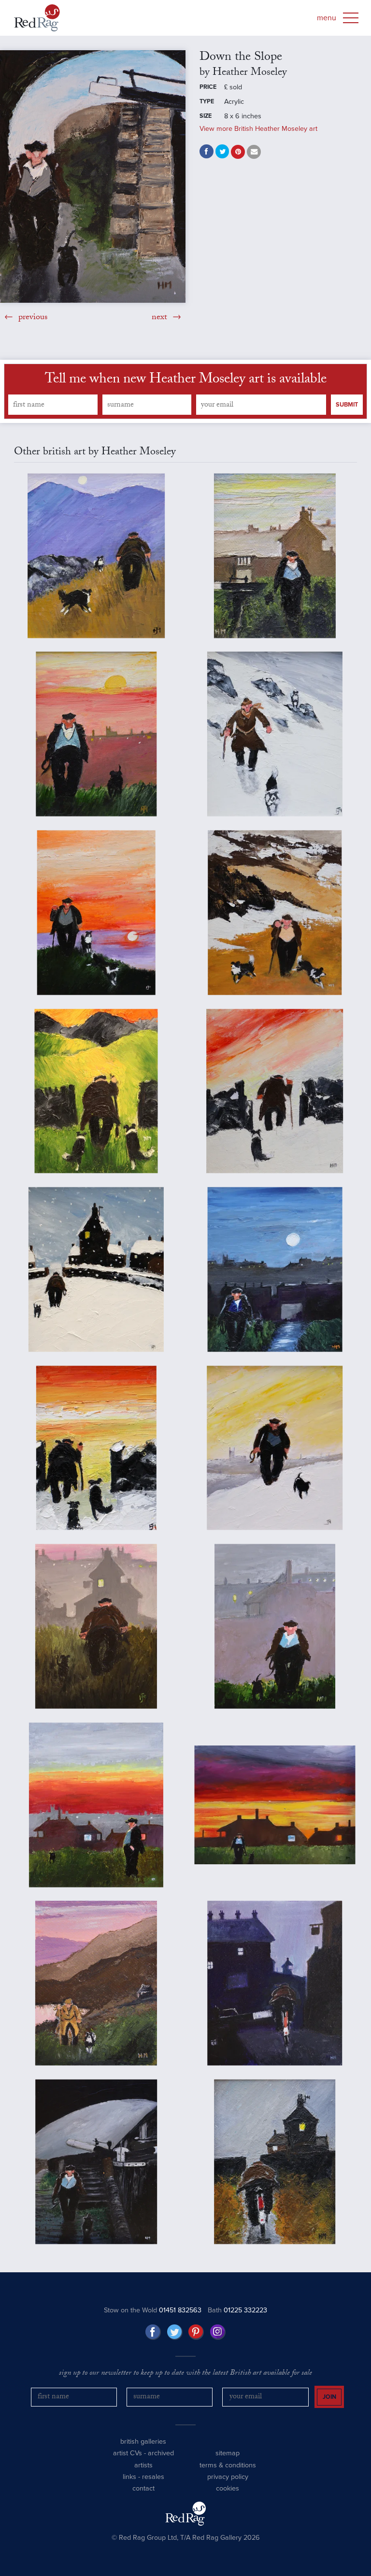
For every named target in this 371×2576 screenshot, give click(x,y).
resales (153, 2477)
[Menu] (351, 18)
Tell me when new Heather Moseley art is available (186, 380)
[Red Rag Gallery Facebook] (153, 2332)
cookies (228, 2488)
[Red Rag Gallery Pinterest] (196, 2332)
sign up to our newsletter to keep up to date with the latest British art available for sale (185, 2374)
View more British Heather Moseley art (258, 129)
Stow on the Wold (153, 2310)
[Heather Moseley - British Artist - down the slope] (93, 176)
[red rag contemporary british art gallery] (37, 18)
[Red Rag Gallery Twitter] (175, 2332)
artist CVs (128, 2453)
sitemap (228, 2453)
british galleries (143, 2442)
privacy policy (228, 2477)
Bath (237, 2310)
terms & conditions (228, 2465)
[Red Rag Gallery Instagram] (218, 2332)
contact (143, 2488)
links (129, 2477)
